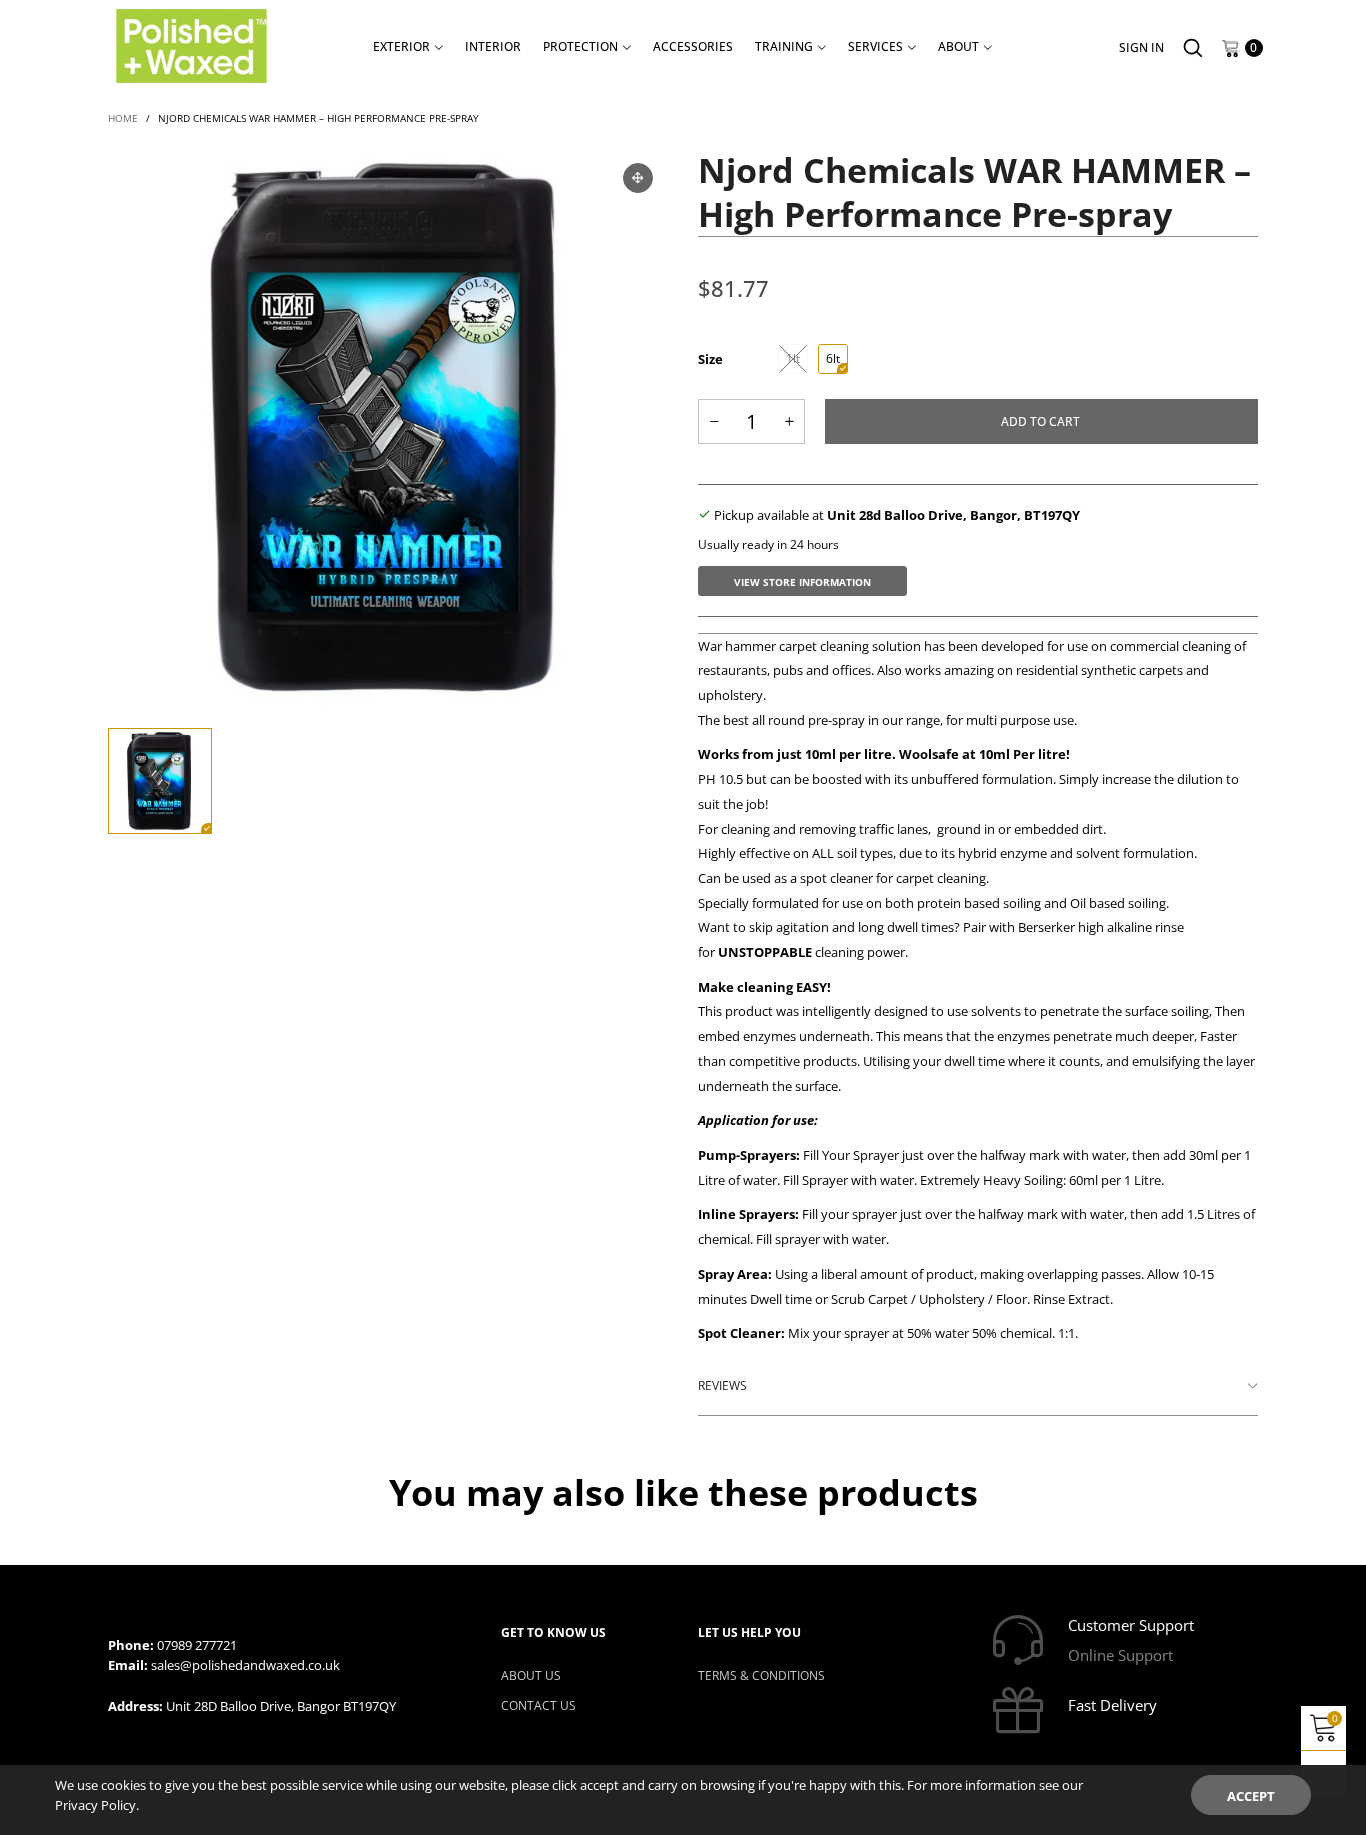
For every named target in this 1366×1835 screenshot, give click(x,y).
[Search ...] (1193, 48)
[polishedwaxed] (191, 46)
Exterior (401, 46)
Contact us (538, 1705)
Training (784, 46)
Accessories (693, 46)
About (958, 46)
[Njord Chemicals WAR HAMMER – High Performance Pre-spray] (388, 428)
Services (875, 46)
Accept (1251, 1796)
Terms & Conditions (761, 1675)
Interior (493, 46)
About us (531, 1675)
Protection (580, 46)
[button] (714, 421)
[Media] (638, 178)
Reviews (722, 1385)
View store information (802, 582)
